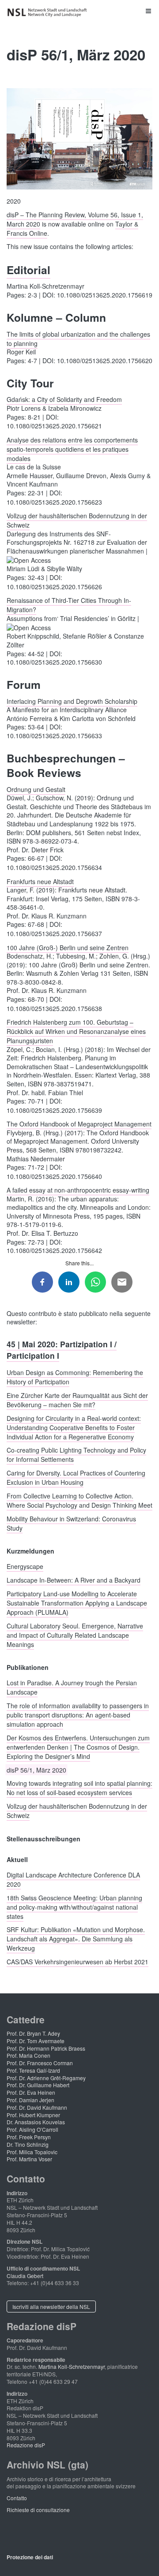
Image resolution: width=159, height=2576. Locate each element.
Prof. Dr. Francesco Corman (40, 2063)
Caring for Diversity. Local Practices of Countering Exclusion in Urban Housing (76, 1478)
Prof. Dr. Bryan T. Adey (33, 2033)
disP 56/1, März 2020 (36, 1769)
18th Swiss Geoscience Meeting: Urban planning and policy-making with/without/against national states (74, 1907)
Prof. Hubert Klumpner (33, 2115)
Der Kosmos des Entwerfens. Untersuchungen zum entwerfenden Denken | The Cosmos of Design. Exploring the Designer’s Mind (78, 1747)
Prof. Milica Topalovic (32, 2152)
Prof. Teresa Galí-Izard (33, 2070)
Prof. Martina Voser (29, 2159)
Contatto (17, 2498)
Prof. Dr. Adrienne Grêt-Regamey (46, 2078)
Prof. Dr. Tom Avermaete (36, 2041)
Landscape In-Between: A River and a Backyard (74, 1580)
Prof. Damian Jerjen (30, 2100)
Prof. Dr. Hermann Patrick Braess (46, 2048)
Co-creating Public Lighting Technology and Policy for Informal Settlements (76, 1455)
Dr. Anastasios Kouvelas (36, 2122)
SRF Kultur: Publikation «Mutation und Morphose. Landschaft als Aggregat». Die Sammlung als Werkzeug (76, 1939)
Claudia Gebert (25, 2276)
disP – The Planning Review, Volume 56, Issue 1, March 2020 (75, 219)
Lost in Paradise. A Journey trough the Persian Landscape (72, 1687)
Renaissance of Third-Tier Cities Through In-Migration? (69, 605)
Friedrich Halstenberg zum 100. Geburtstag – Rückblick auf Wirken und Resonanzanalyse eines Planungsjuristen (76, 1031)
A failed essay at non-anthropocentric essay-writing (78, 1190)
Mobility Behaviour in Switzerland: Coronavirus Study (71, 1523)
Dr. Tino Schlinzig (28, 2144)
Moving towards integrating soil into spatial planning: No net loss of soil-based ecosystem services (79, 1788)
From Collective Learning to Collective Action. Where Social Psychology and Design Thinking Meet (79, 1500)
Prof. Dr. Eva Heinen (31, 2092)
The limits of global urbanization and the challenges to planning (78, 338)
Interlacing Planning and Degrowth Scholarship (72, 701)
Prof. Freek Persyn (29, 2137)
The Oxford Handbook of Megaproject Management (79, 1124)
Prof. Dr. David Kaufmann (37, 2107)
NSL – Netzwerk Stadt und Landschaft (49, 13)
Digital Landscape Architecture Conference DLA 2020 (73, 1879)
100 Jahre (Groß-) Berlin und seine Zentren (68, 947)
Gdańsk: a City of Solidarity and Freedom (64, 399)
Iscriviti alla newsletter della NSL (51, 2307)
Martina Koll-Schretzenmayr (72, 2366)
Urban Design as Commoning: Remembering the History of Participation (75, 1377)
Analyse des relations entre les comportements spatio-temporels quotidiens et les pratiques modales (72, 449)
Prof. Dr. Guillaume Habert (38, 2085)
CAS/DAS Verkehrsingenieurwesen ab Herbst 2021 (78, 1962)
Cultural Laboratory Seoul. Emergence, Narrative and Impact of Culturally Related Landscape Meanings (75, 1635)
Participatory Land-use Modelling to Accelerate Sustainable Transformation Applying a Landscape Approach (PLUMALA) (77, 1602)
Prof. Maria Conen (28, 2055)
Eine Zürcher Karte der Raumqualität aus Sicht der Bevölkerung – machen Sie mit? (77, 1400)
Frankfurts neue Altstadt (40, 881)
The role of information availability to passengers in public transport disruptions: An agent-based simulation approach (78, 1715)
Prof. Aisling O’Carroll (32, 2129)
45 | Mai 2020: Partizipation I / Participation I (62, 1349)
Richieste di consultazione (38, 2510)
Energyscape (25, 1566)
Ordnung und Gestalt (36, 789)
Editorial (28, 270)
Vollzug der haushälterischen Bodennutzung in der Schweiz (77, 520)
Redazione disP (26, 2445)
